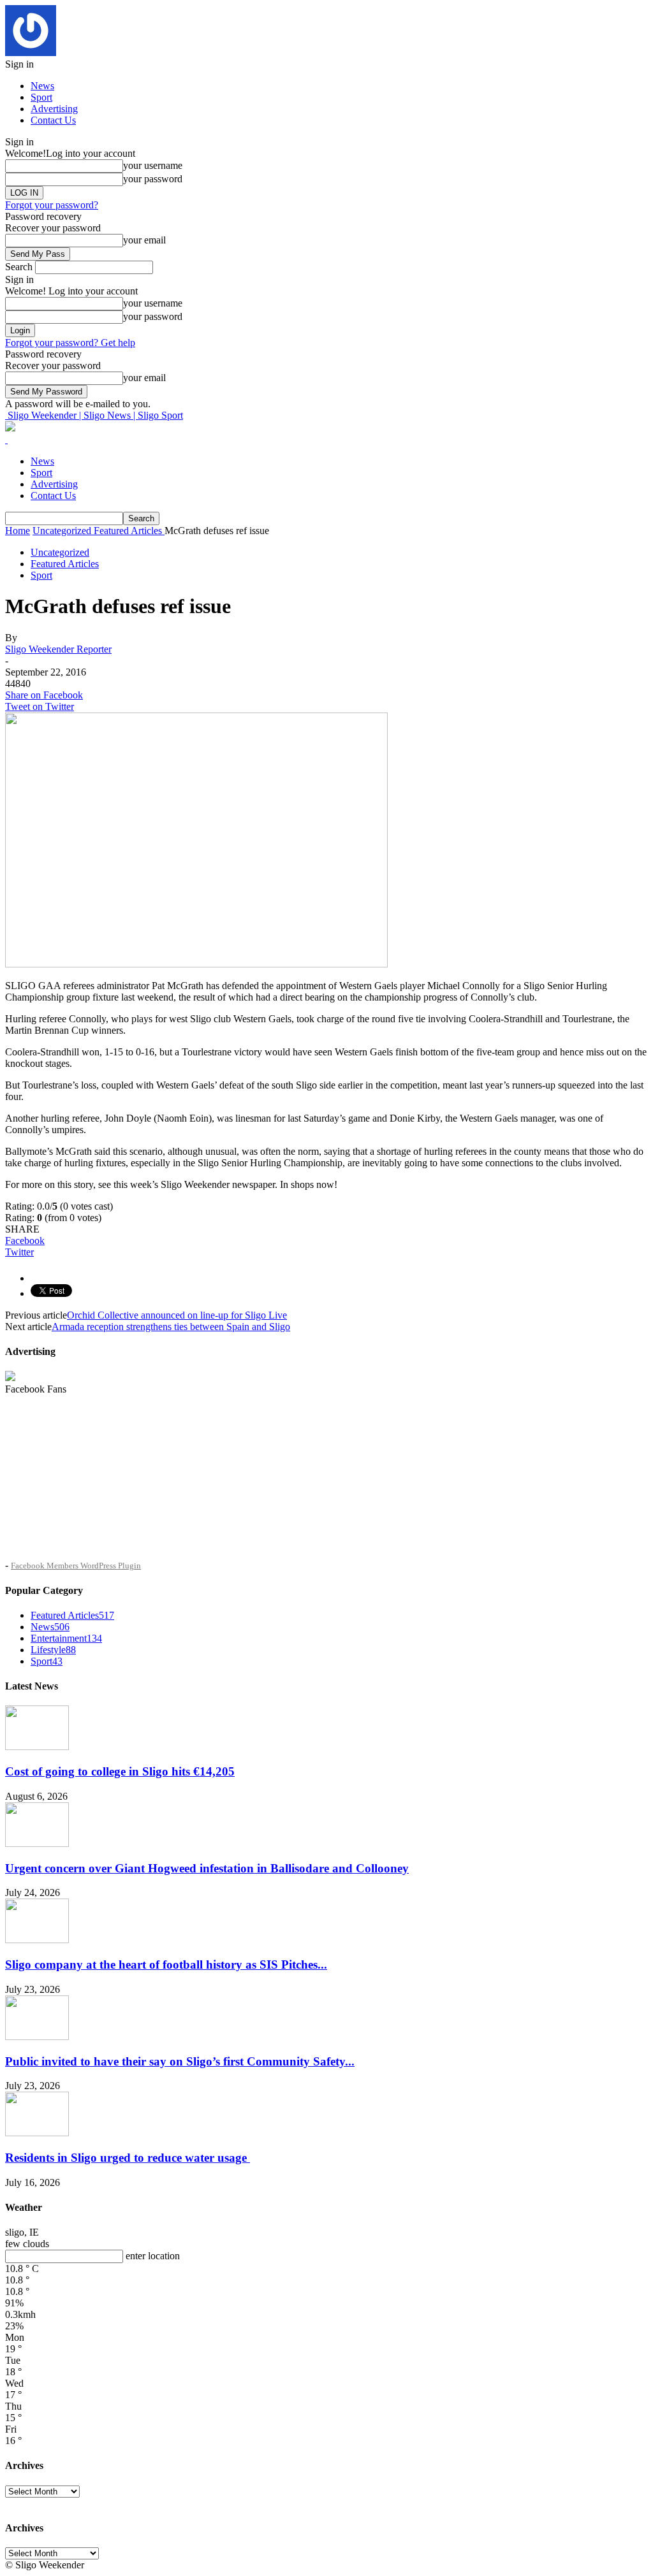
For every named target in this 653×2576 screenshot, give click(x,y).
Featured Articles (65, 564)
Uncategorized (60, 552)
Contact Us (53, 120)
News (42, 86)
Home (18, 531)
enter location (153, 2256)
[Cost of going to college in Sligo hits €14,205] (37, 1747)
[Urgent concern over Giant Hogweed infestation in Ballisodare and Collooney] (37, 1843)
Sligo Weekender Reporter (58, 649)
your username (153, 165)
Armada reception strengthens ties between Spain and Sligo (171, 1327)
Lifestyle (53, 1650)
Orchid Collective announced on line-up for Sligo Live (177, 1315)
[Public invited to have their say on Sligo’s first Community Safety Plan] (37, 2037)
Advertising (54, 109)
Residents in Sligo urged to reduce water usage (128, 2158)
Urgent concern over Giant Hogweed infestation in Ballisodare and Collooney (207, 1868)
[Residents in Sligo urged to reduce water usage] (37, 2133)
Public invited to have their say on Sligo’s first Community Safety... (180, 2061)
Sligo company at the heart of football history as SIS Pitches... (166, 1965)
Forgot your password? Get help (70, 343)
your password (153, 179)
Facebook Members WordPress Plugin (76, 1566)
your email (144, 240)
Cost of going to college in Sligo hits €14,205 (120, 1771)
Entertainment (66, 1638)
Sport (41, 97)
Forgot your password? (52, 205)
